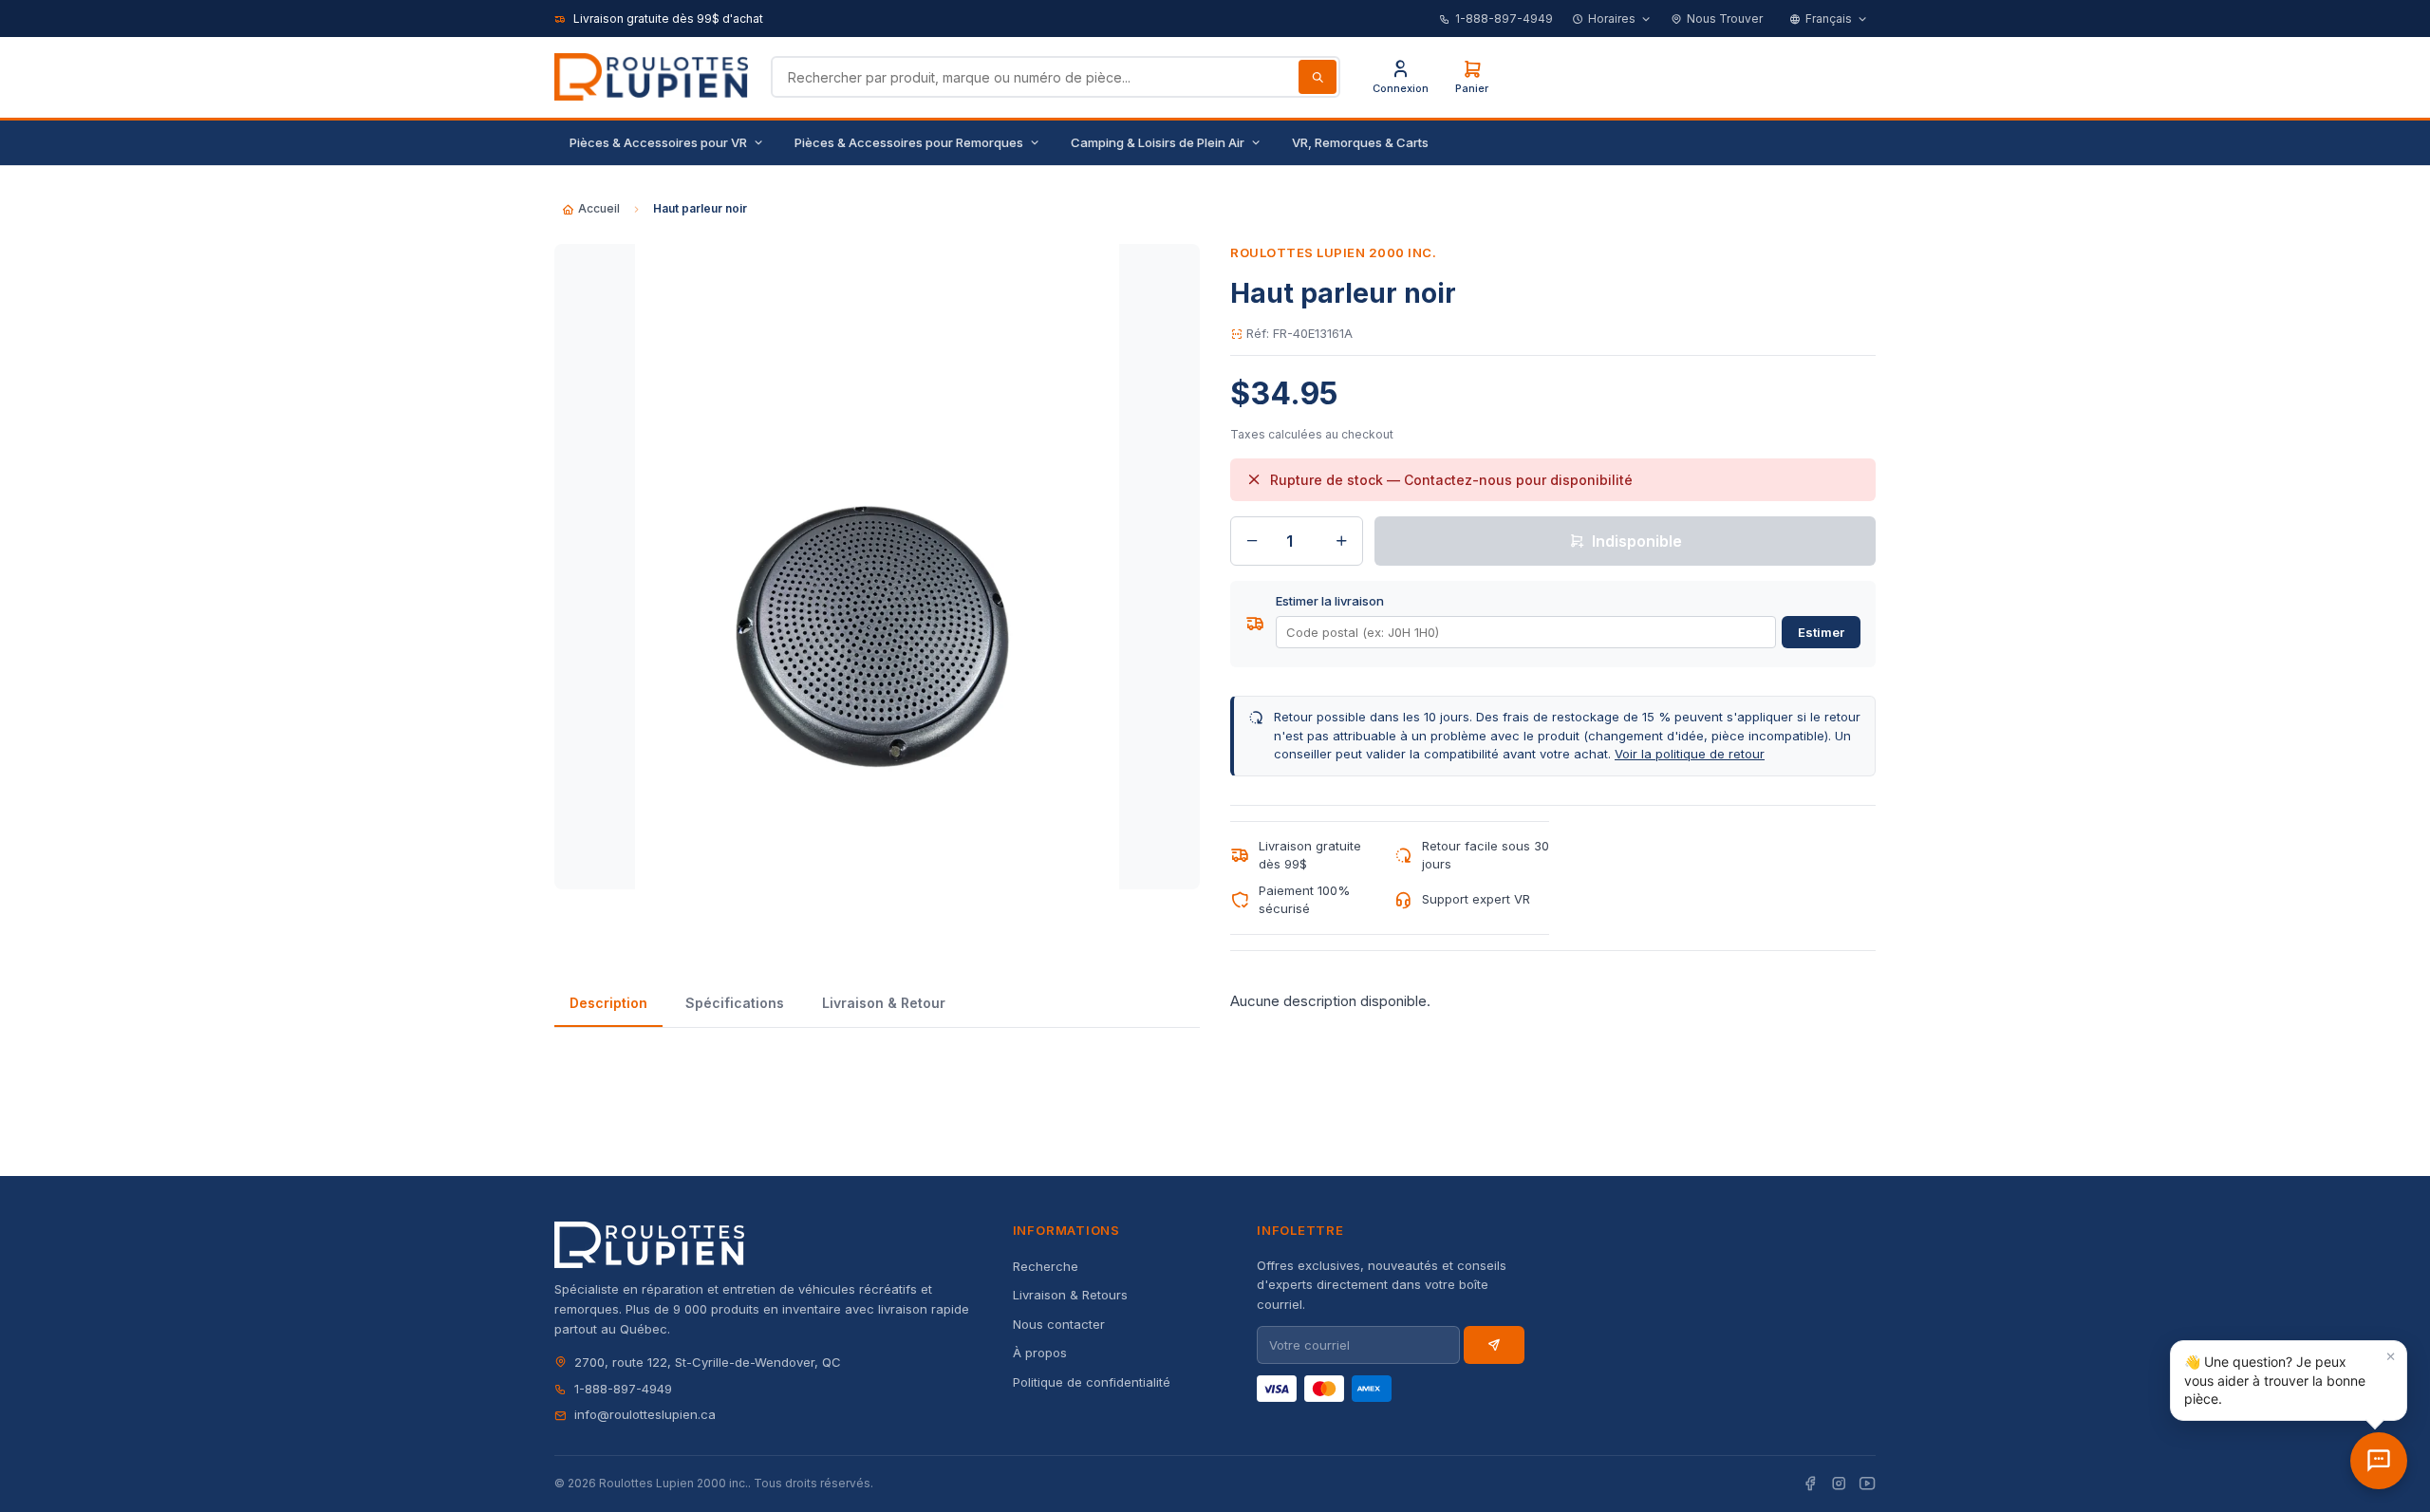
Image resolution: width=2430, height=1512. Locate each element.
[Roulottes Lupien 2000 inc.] (651, 77)
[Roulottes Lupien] (2379, 1461)
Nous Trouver (1725, 19)
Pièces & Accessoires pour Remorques (909, 142)
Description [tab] (608, 1003)
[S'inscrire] (1494, 1345)
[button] (2289, 1381)
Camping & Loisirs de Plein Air (1158, 142)
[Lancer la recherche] (1318, 77)
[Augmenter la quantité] (1341, 541)
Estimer (1821, 632)
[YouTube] (1867, 1484)
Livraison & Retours (1070, 1295)
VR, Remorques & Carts (1360, 142)
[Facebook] (1810, 1484)
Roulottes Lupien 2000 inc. (1334, 252)
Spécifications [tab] (735, 1003)
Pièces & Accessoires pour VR (658, 142)
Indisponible (1637, 541)
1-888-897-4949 (1504, 19)
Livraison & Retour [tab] (884, 1003)
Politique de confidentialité (1092, 1382)
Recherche (1046, 1266)
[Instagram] (1839, 1484)
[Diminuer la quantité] (1252, 541)
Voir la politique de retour (1690, 754)
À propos (1040, 1353)
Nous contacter (1059, 1324)
